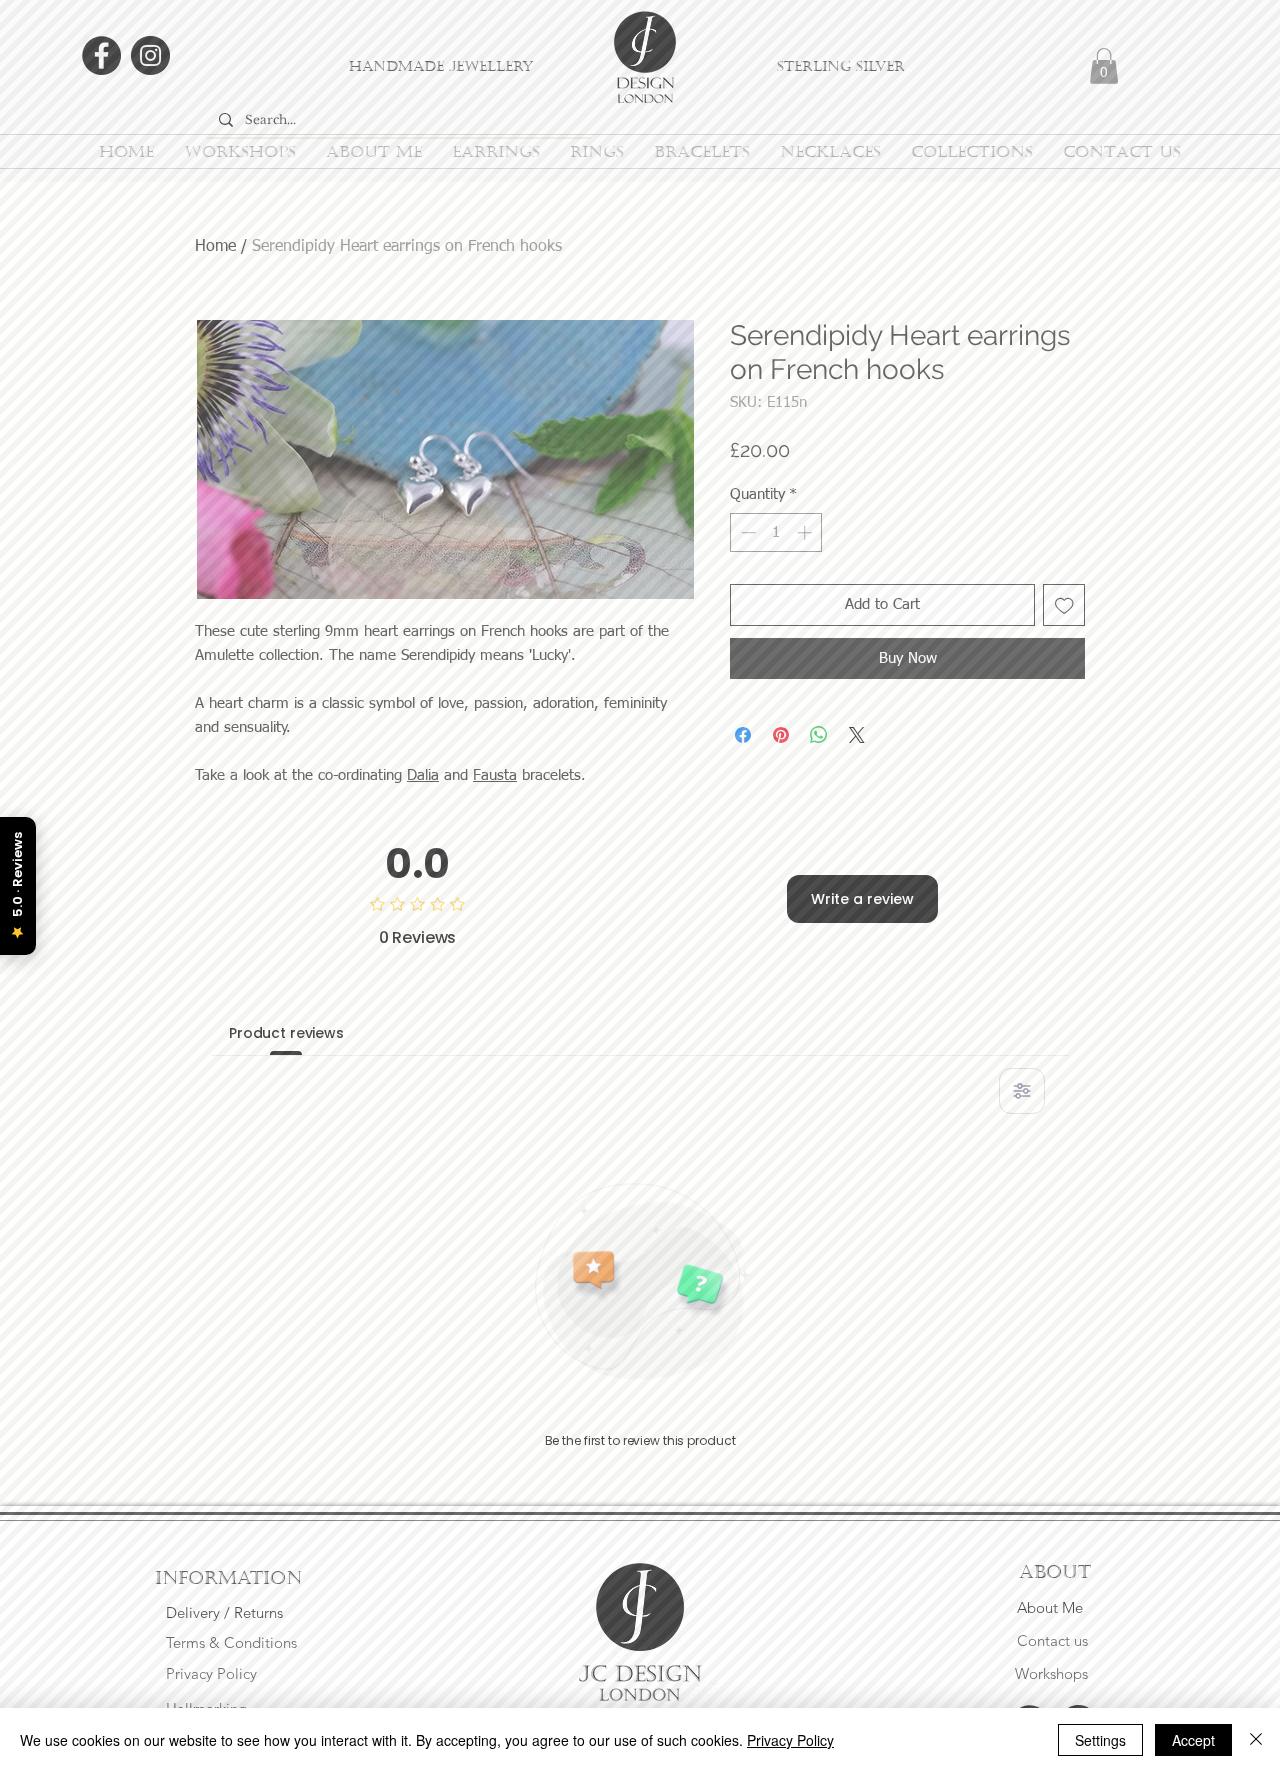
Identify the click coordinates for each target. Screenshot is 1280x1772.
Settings (1100, 1740)
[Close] (1256, 1740)
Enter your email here (368, 977)
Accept (1193, 1740)
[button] (998, 573)
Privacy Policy (790, 1740)
